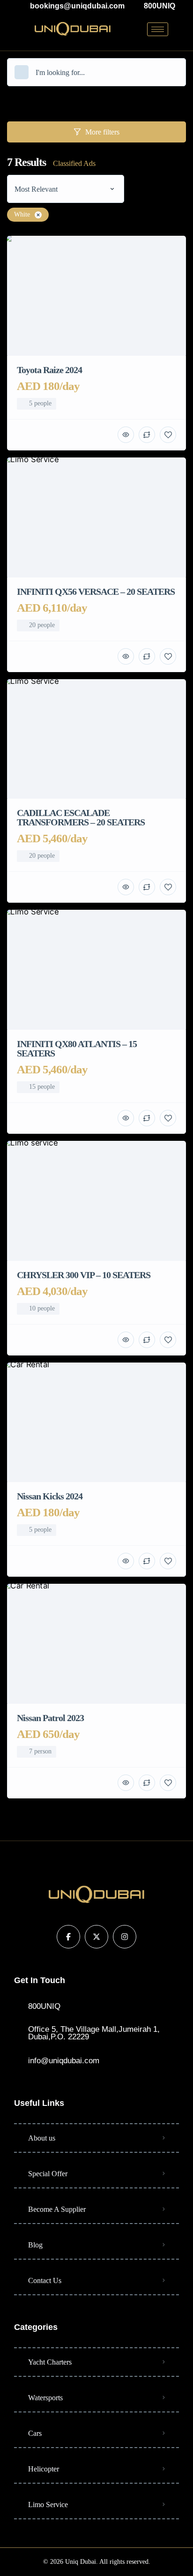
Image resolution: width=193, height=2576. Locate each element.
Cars (35, 2433)
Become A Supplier (57, 2209)
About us (42, 2138)
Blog (35, 2245)
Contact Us (45, 2280)
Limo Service (48, 2505)
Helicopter (44, 2469)
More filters (102, 132)
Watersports (45, 2398)
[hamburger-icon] (158, 29)
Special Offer (48, 2174)
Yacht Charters (50, 2362)
